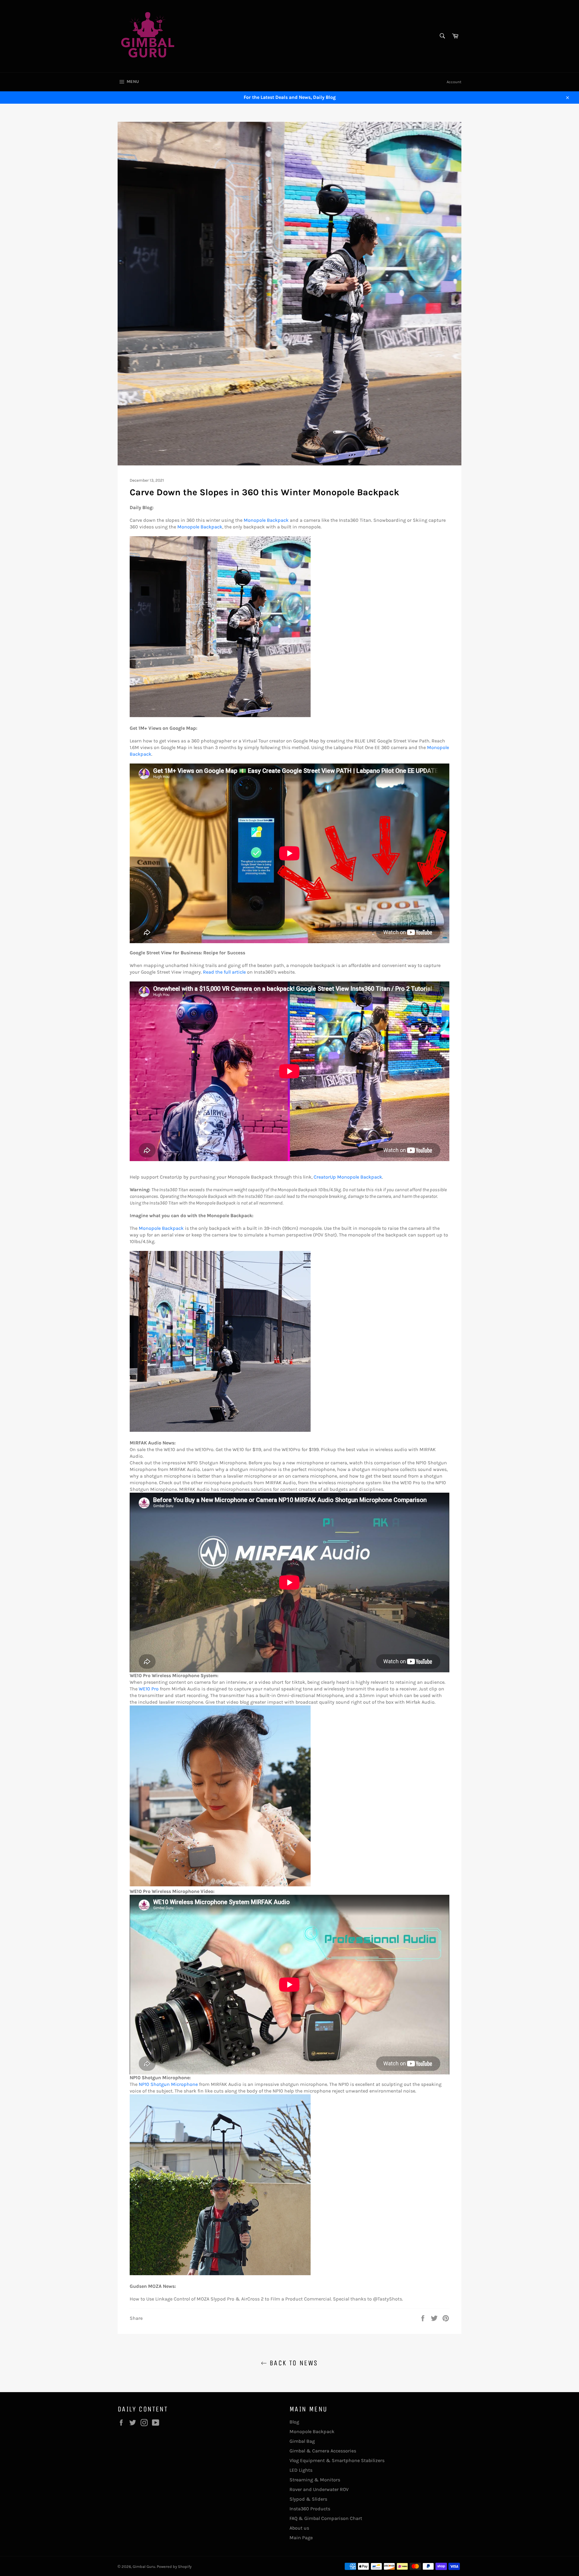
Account (454, 82)
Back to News (292, 2363)
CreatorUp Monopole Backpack (348, 1177)
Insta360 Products (310, 2509)
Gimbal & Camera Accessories (323, 2451)
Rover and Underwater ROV (319, 2489)
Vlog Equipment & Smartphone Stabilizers (337, 2460)
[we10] (220, 1885)
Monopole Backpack (266, 520)
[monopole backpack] (220, 715)
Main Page (301, 2538)
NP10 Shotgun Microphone (168, 2084)
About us (299, 2528)
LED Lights (301, 2470)
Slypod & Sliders (308, 2499)
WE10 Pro (149, 1689)
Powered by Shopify (174, 2567)
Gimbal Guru (144, 2567)
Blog (294, 2422)
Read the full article (224, 972)
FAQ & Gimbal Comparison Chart (326, 2518)
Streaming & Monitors (315, 2480)
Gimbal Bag (302, 2441)
